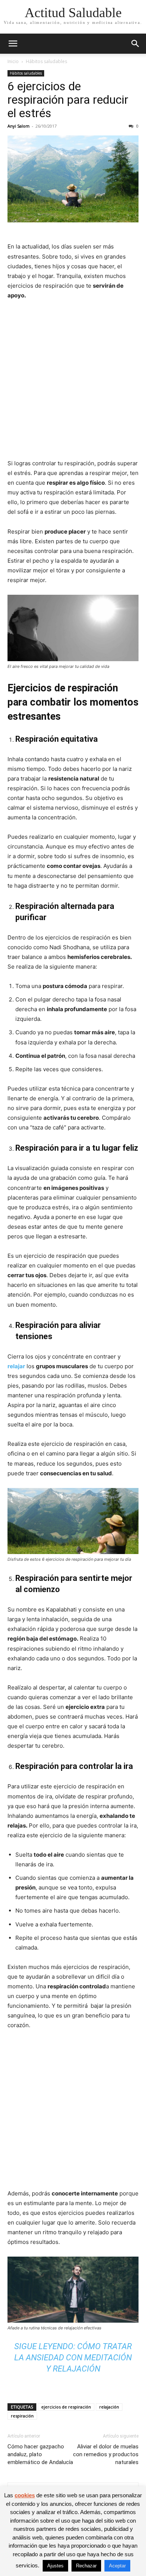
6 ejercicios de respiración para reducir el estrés (68, 100)
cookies (25, 2495)
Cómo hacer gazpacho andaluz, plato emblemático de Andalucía (40, 2454)
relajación (109, 2407)
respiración (22, 2416)
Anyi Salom (19, 126)
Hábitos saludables (46, 61)
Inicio (13, 61)
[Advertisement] (73, 383)
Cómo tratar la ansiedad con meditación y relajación (73, 2358)
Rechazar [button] (86, 2566)
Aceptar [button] (117, 2566)
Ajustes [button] (55, 2566)
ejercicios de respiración (66, 2407)
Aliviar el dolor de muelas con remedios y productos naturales (106, 2454)
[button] (13, 44)
